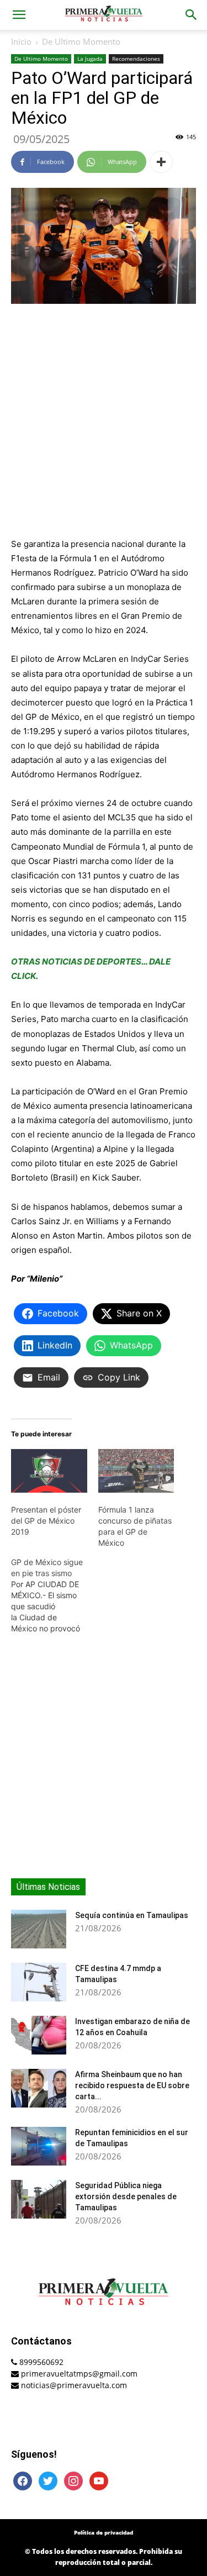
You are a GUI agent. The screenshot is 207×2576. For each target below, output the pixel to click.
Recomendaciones (136, 59)
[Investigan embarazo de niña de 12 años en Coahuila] (39, 2035)
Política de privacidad (104, 2532)
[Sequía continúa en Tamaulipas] (39, 1929)
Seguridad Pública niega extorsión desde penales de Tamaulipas (126, 2196)
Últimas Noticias (48, 1887)
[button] (19, 15)
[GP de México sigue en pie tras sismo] (55, 1595)
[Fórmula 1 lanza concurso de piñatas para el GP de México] (136, 1471)
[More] (161, 162)
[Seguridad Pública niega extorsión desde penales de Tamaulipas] (39, 2199)
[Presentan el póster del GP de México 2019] (49, 1471)
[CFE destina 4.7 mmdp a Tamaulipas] (39, 1982)
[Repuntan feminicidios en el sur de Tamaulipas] (39, 2146)
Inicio (21, 41)
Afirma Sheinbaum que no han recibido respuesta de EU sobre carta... (132, 2085)
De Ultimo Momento (81, 41)
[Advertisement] (104, 422)
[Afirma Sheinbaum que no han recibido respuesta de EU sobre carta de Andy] (39, 2088)
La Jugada (90, 59)
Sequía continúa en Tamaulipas (132, 1915)
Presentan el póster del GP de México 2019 (46, 1521)
